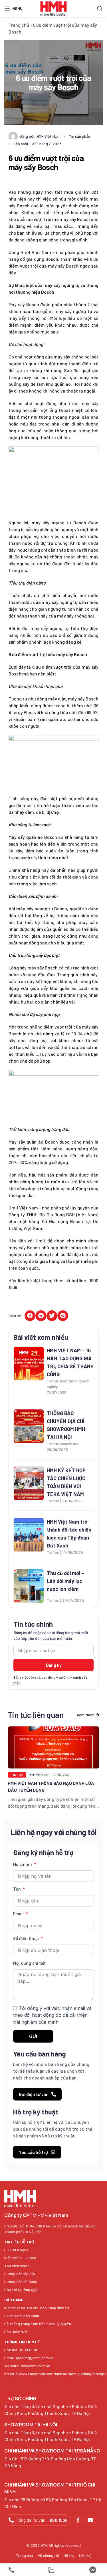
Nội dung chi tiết (29, 1963)
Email (19, 1914)
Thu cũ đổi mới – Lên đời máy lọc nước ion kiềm (65, 1581)
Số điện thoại (27, 1938)
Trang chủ (19, 25)
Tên (18, 1889)
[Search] (100, 9)
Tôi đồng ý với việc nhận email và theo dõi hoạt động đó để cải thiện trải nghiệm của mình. (52, 2015)
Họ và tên (23, 1864)
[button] (30, 1316)
